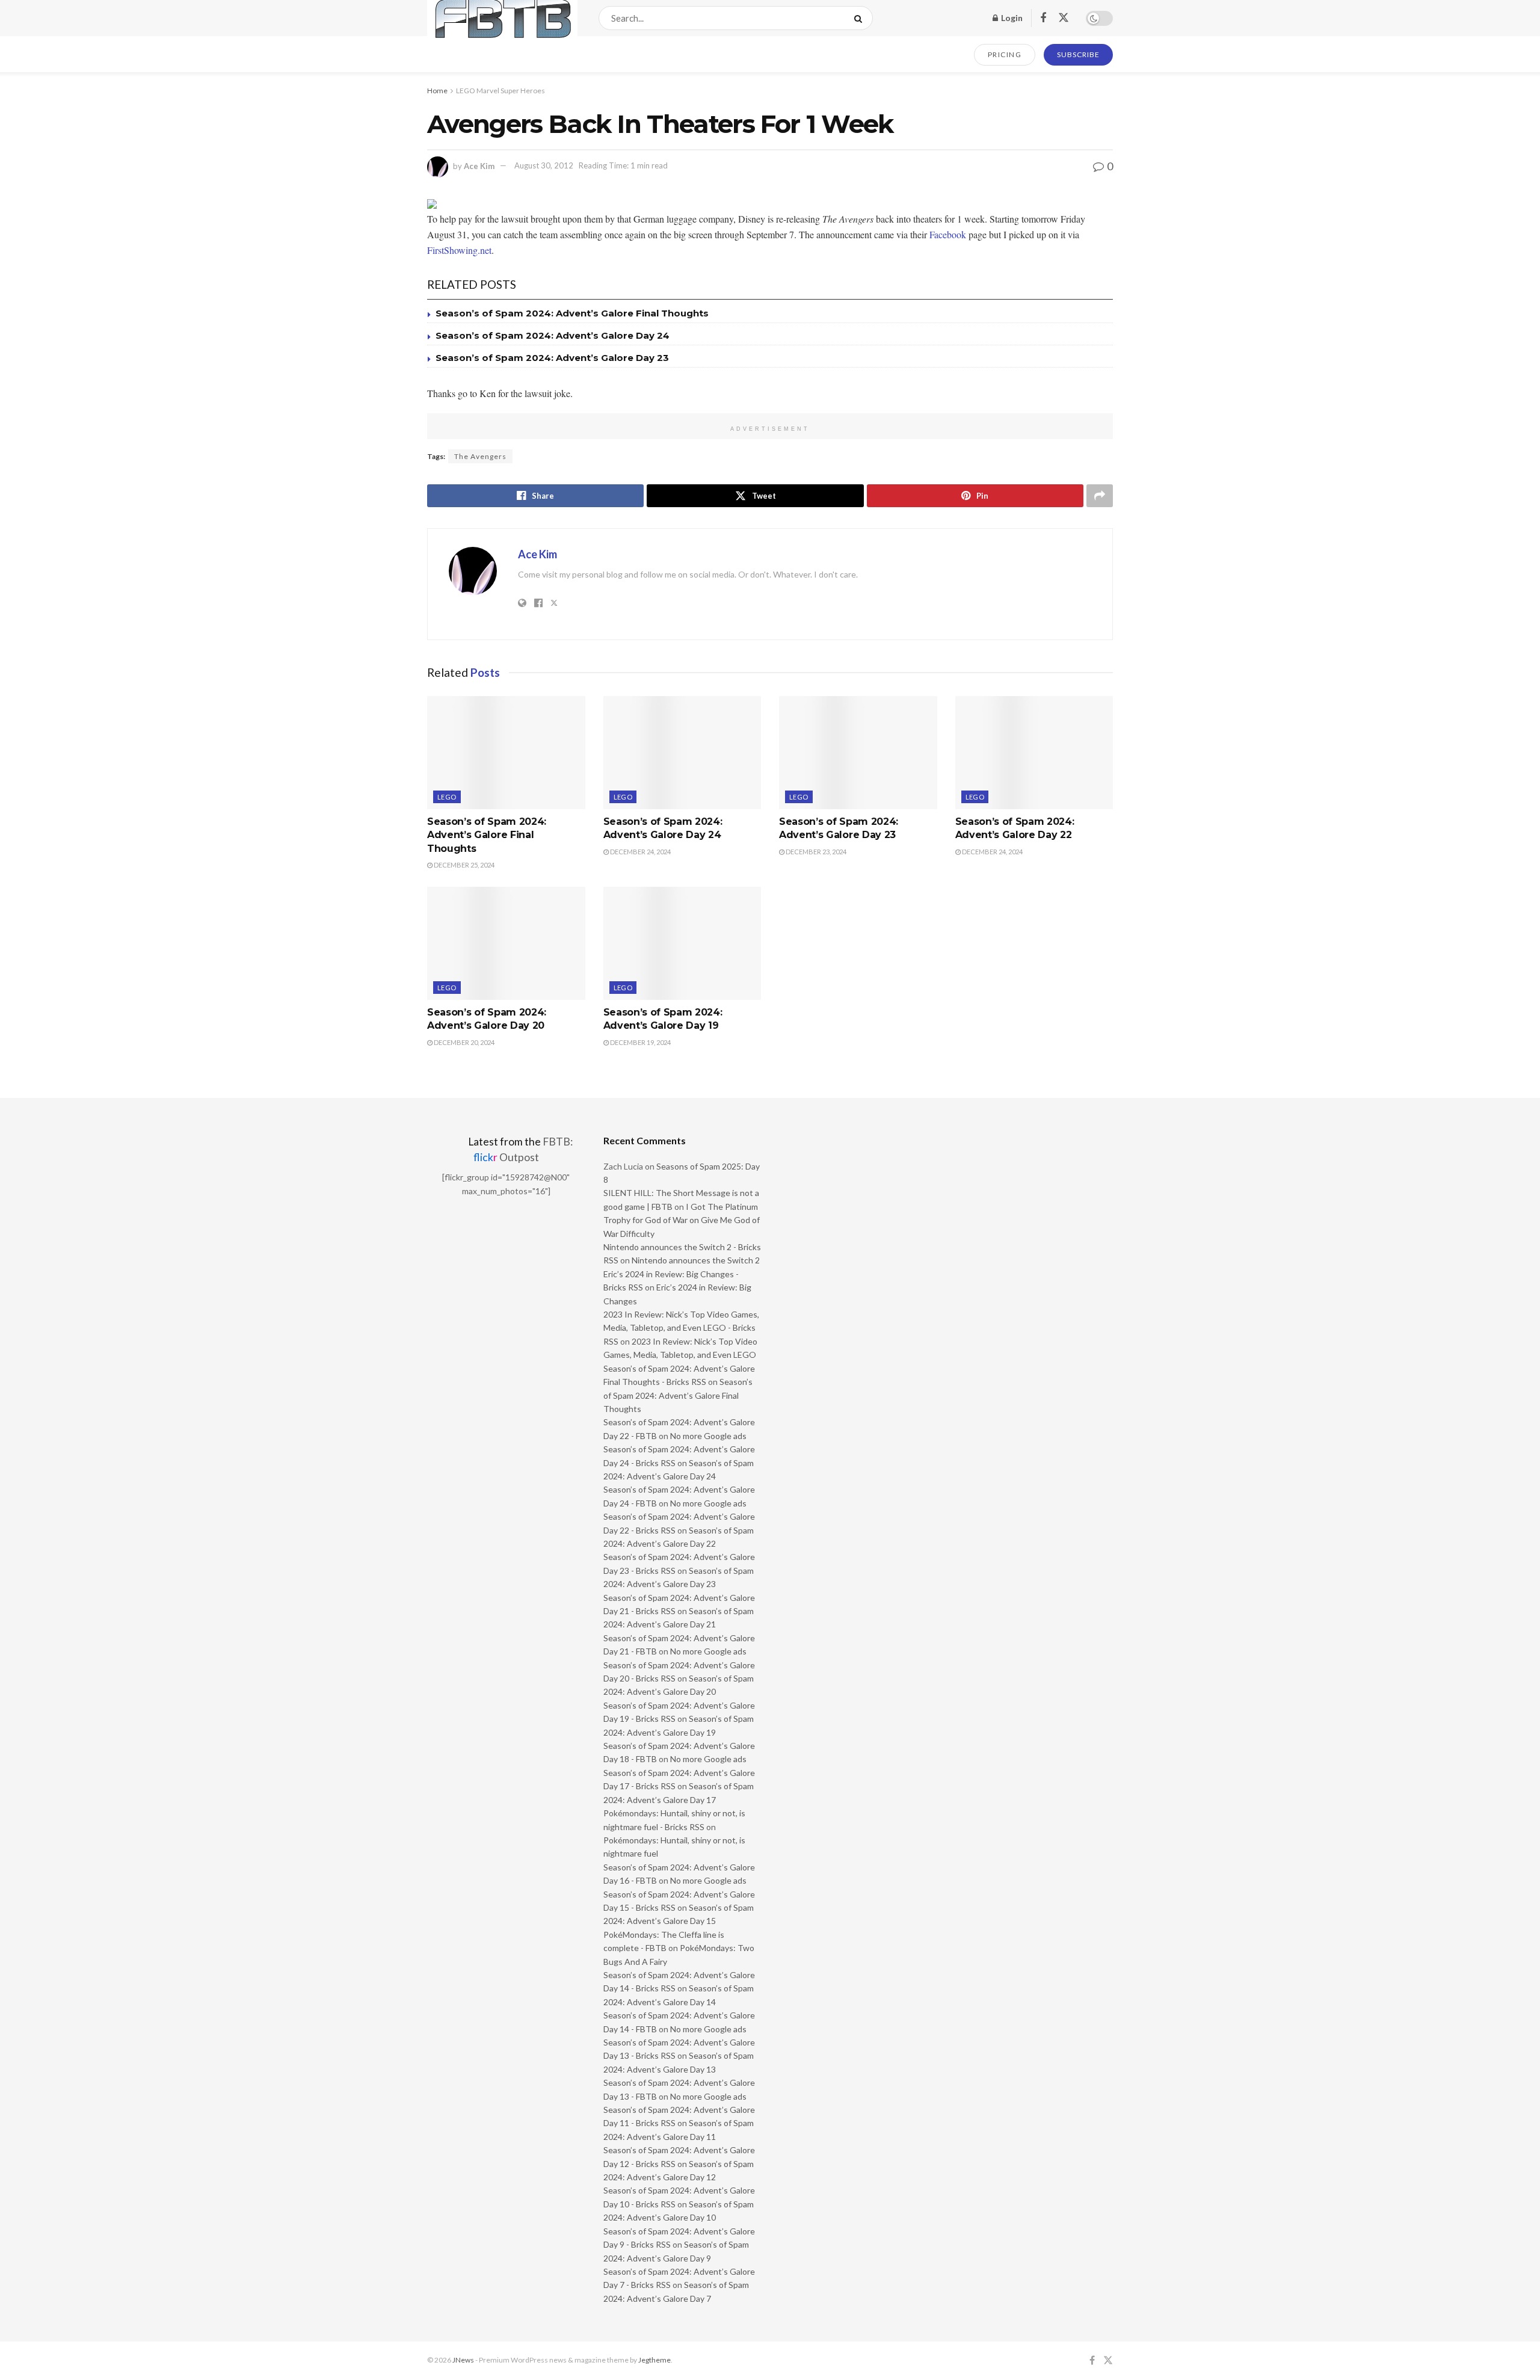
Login (1011, 18)
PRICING (1005, 54)
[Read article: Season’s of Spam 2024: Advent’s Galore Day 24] (682, 753)
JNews (463, 2360)
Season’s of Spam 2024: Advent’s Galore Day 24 (553, 335)
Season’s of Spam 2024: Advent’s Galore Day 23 (552, 358)
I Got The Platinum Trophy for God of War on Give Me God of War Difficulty (682, 1220)
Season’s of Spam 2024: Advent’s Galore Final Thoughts (572, 313)
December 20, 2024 (464, 1042)
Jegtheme (654, 2360)
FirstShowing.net (459, 250)
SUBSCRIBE (1078, 54)
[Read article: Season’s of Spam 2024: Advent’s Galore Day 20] (506, 943)
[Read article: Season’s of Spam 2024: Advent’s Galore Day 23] (858, 753)
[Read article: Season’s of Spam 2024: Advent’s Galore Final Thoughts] (506, 753)
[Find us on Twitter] (1064, 18)
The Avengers (480, 456)
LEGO (447, 797)
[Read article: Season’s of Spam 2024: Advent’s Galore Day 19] (682, 943)
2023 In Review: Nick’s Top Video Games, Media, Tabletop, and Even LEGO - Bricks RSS (681, 1328)
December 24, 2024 (640, 852)
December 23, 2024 (815, 852)
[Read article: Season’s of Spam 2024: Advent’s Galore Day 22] (1034, 753)
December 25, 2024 (464, 865)
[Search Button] (861, 18)
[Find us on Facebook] (1043, 18)
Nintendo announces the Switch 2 (696, 1260)
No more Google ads (708, 1436)
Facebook (948, 234)
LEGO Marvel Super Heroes (500, 91)
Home (437, 91)
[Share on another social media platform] (1100, 496)
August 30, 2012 (544, 165)
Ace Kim (479, 165)
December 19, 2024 (640, 1042)
